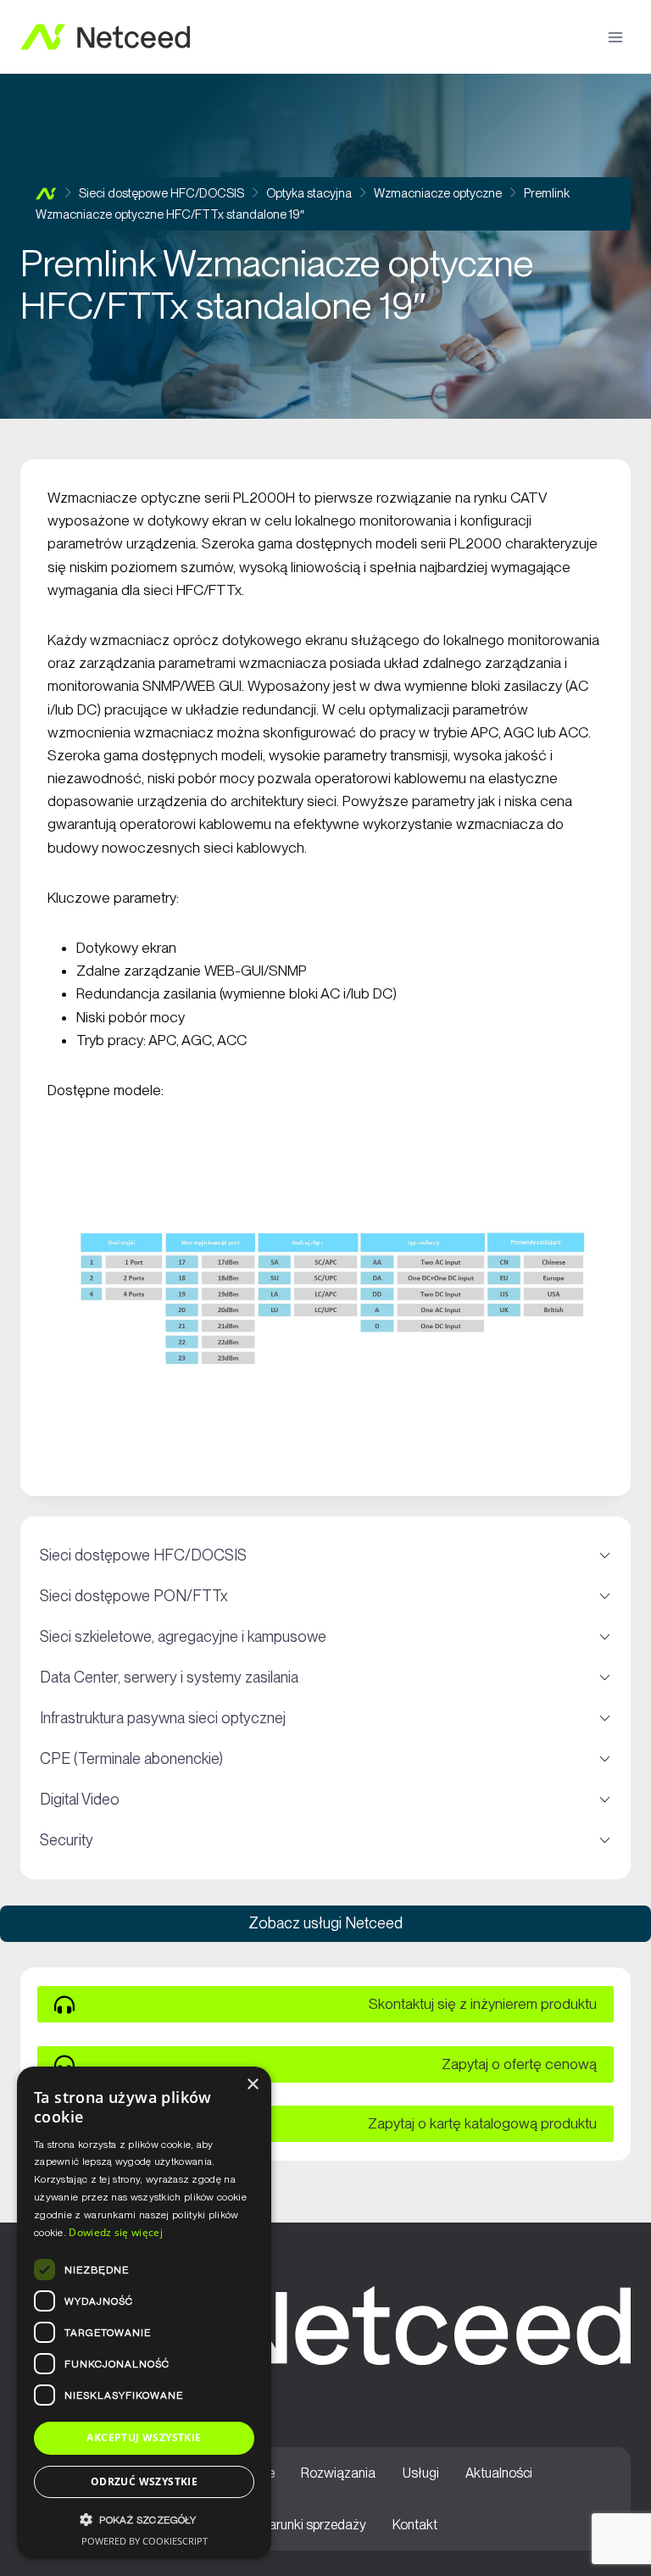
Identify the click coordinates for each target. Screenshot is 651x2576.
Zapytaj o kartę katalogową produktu (482, 2123)
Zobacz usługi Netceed (325, 1923)
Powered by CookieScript (145, 2541)
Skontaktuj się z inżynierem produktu (483, 2004)
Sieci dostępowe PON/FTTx (325, 1596)
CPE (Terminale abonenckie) (325, 1759)
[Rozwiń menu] (615, 37)
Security (325, 1840)
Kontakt (415, 2525)
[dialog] (144, 2313)
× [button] (252, 2085)
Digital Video (325, 1800)
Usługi (421, 2473)
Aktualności (499, 2473)
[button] (144, 2520)
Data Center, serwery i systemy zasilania (325, 1677)
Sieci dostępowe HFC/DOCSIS (325, 1555)
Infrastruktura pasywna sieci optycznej (325, 1718)
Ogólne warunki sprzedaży (290, 2525)
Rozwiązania (338, 2473)
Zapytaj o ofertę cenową (519, 2064)
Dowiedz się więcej (115, 2232)
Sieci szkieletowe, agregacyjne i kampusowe (325, 1637)
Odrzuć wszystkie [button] (144, 2481)
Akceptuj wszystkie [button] (144, 2437)
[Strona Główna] (46, 194)
